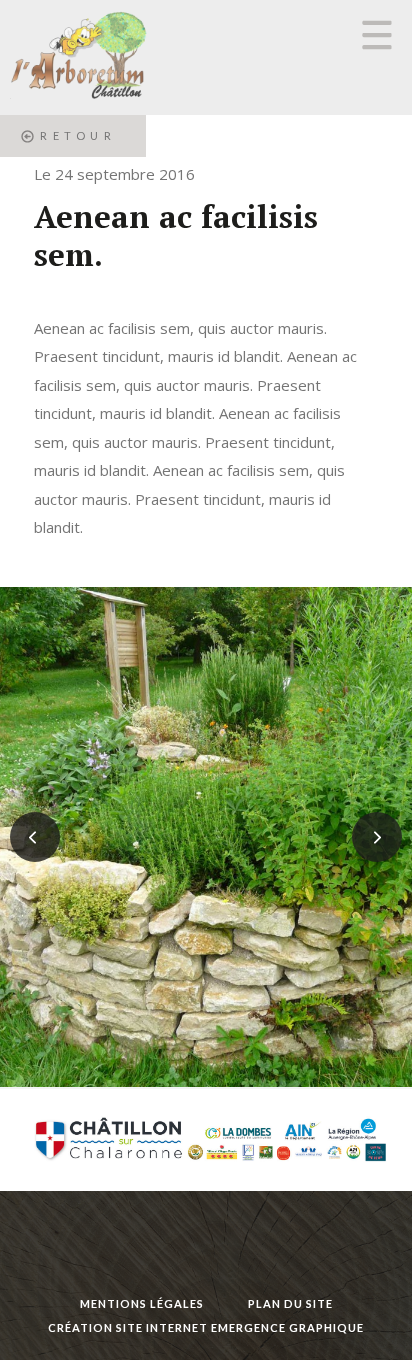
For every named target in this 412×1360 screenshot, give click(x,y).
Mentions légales (142, 1303)
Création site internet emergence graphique (206, 1327)
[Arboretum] (75, 57)
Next (377, 837)
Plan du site (290, 1303)
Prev (35, 837)
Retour (78, 135)
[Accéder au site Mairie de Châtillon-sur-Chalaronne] (206, 1140)
